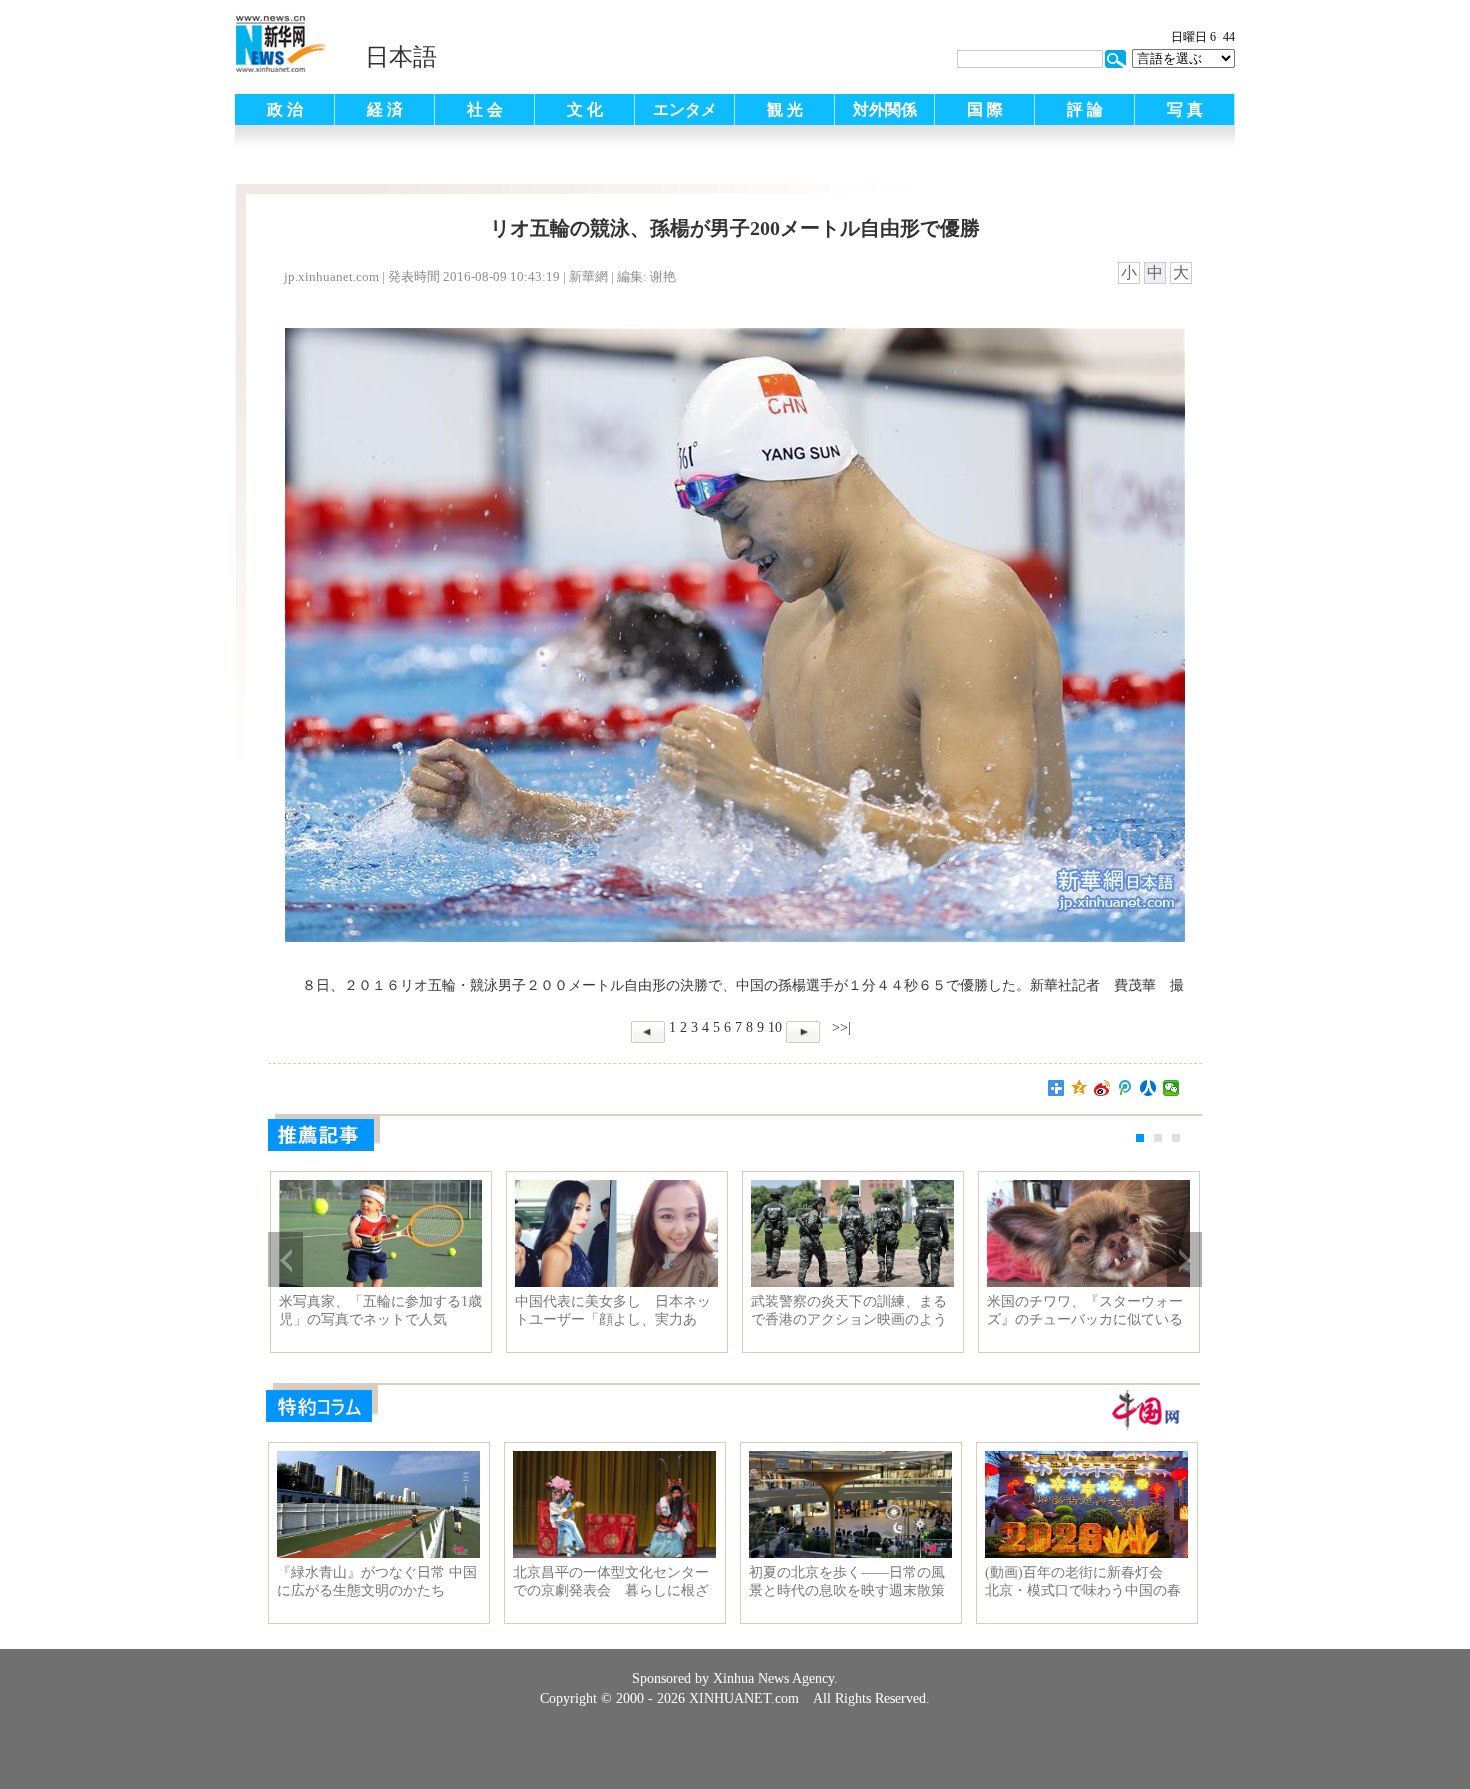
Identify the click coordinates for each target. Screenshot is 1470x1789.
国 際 (985, 109)
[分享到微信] (1171, 1088)
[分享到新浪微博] (1102, 1088)
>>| (839, 1027)
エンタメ (685, 109)
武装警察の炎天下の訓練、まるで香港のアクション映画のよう (849, 1310)
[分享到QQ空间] (1079, 1088)
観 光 (785, 109)
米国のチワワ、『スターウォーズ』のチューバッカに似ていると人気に (1085, 1311)
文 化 (585, 109)
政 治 (285, 109)
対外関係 (885, 109)
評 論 (1085, 109)
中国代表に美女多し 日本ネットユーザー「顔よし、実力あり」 (613, 1311)
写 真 (1185, 109)
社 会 (485, 109)
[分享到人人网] (1148, 1088)
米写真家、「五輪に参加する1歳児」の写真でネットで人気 (380, 1310)
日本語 (401, 57)
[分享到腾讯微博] (1125, 1088)
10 (775, 1027)
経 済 (385, 109)
